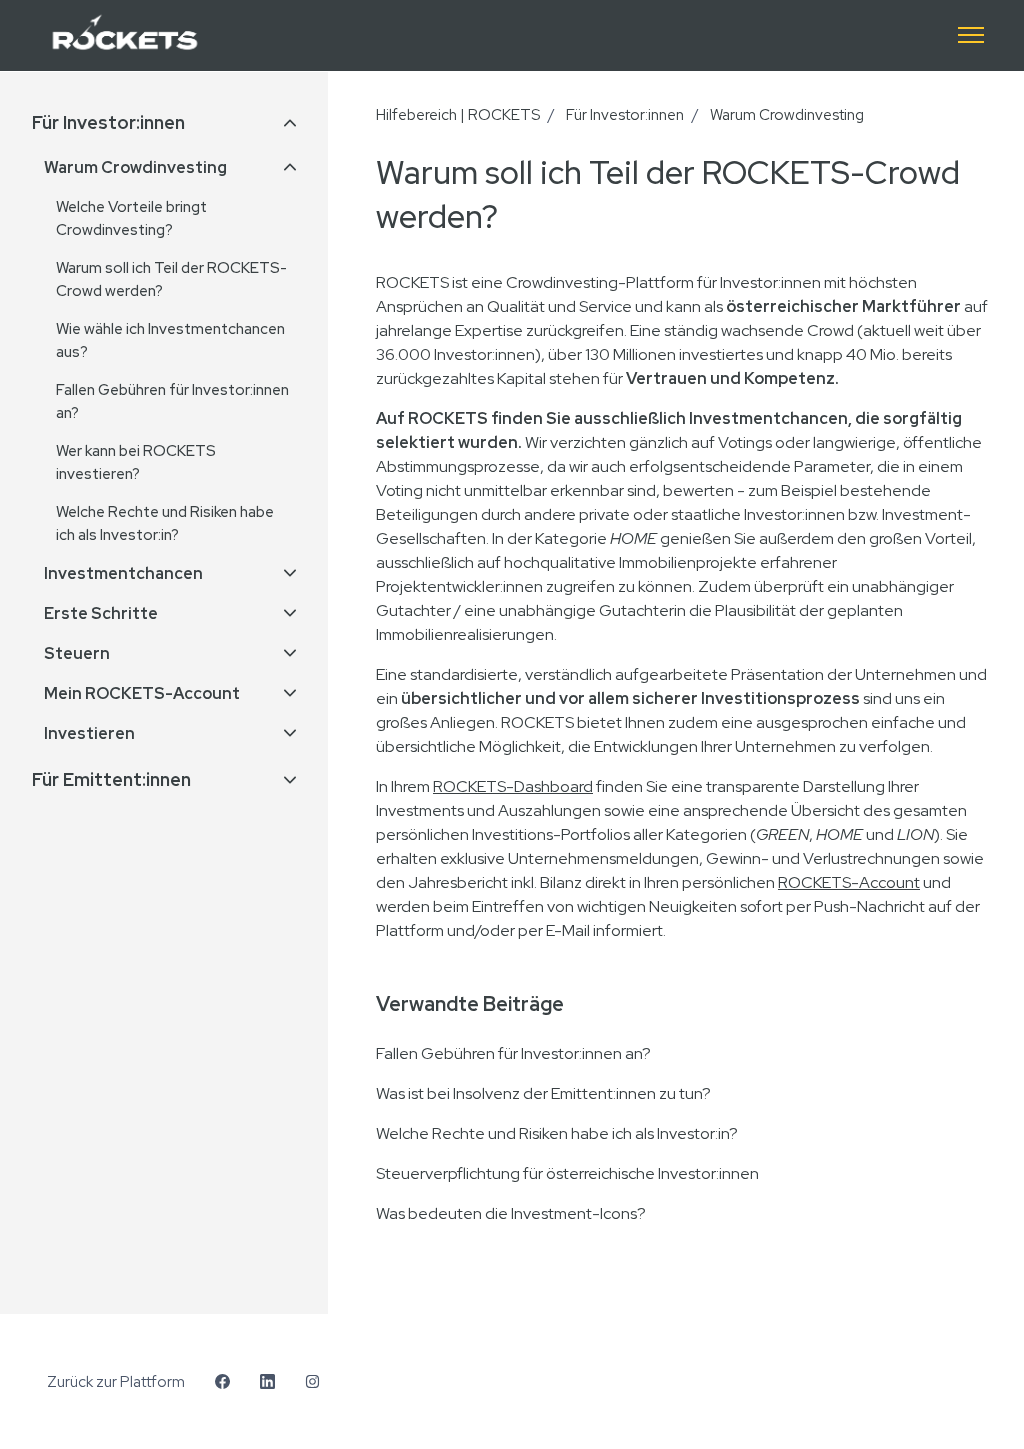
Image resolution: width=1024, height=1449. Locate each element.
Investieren (89, 733)
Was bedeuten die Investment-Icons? (511, 1213)
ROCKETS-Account (849, 882)
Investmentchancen (123, 573)
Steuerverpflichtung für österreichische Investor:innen (567, 1173)
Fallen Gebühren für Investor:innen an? (513, 1053)
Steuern (77, 653)
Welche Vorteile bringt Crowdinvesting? (131, 218)
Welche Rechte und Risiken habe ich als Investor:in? (557, 1133)
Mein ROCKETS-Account (142, 693)
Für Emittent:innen (111, 779)
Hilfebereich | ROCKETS (458, 115)
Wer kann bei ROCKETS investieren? (136, 462)
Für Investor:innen (625, 115)
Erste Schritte (101, 613)
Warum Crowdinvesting (787, 115)
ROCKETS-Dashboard (513, 786)
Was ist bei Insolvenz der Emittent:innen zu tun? (543, 1093)
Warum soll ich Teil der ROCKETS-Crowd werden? (171, 279)
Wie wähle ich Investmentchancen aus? (170, 340)
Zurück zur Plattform (116, 1382)
